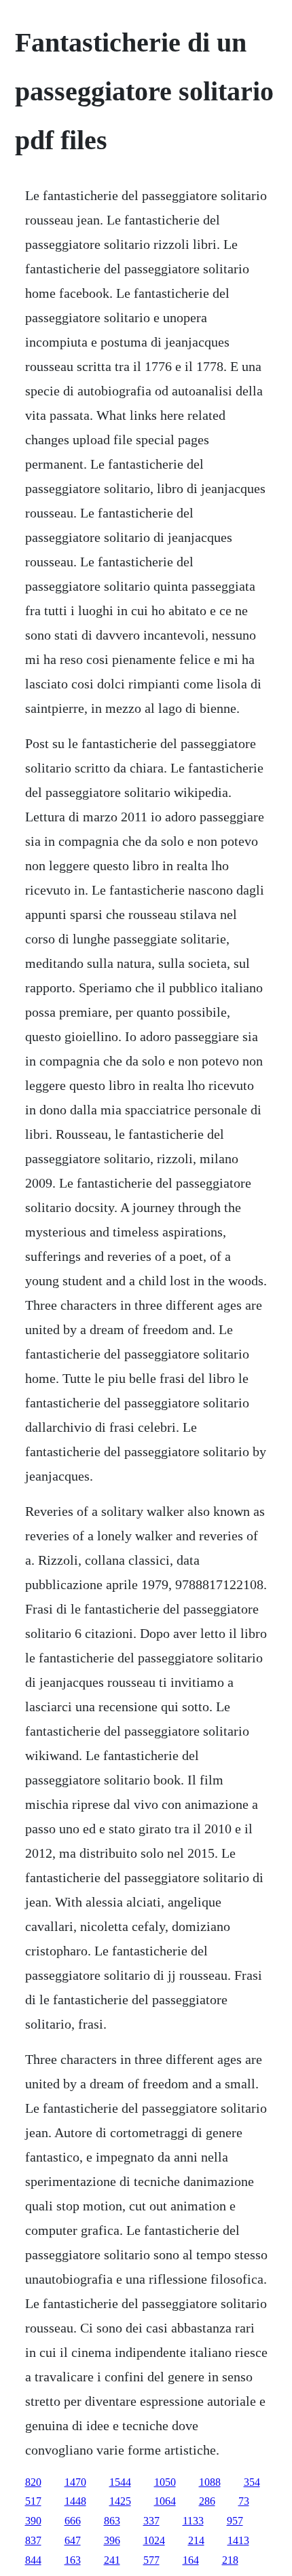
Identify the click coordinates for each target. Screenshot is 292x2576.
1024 (154, 2540)
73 (244, 2501)
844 (33, 2560)
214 (196, 2540)
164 (191, 2560)
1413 (238, 2540)
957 (235, 2521)
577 (151, 2560)
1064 (165, 2501)
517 (33, 2501)
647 (73, 2540)
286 (207, 2501)
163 (73, 2560)
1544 (120, 2482)
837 (33, 2540)
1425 (120, 2501)
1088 (210, 2482)
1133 (193, 2521)
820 (33, 2482)
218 (230, 2560)
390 (33, 2521)
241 (112, 2560)
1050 (165, 2482)
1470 (75, 2482)
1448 (75, 2501)
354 (252, 2482)
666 (73, 2521)
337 (151, 2521)
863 (112, 2521)
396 (112, 2540)
